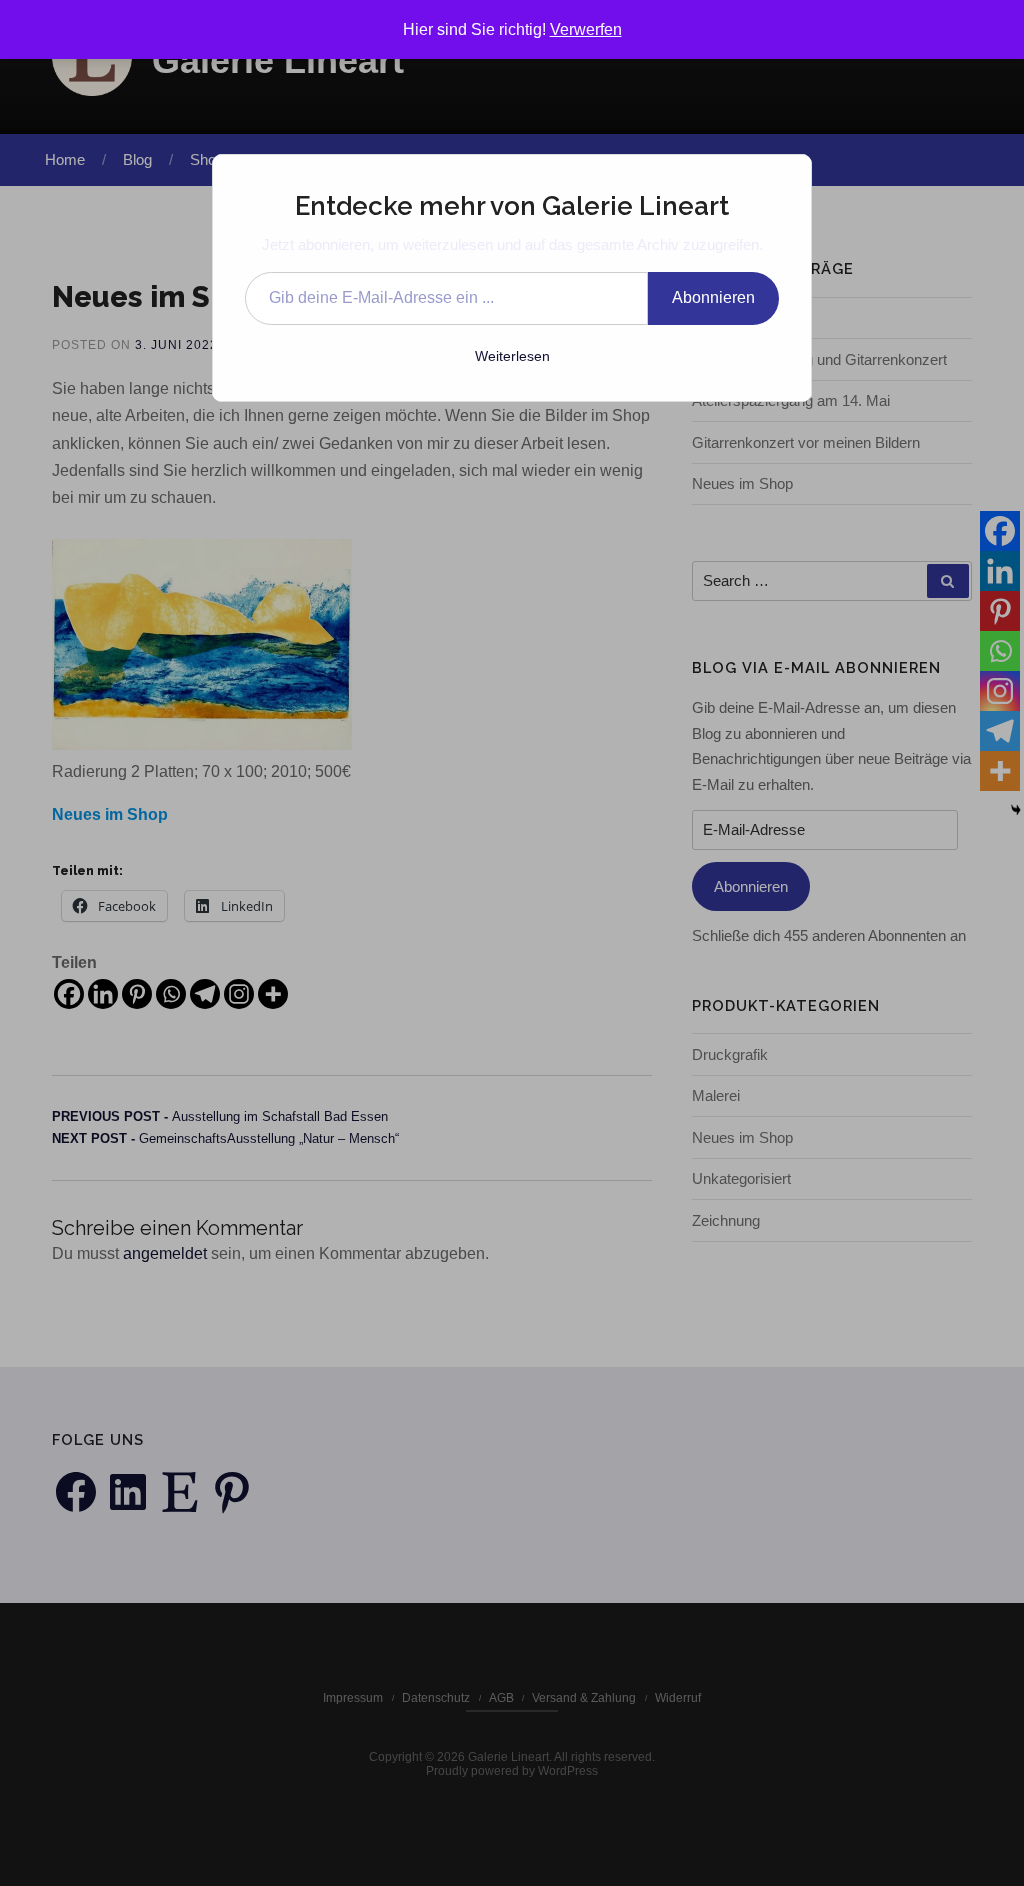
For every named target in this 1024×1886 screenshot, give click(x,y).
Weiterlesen (512, 356)
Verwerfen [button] (586, 29)
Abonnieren (713, 297)
